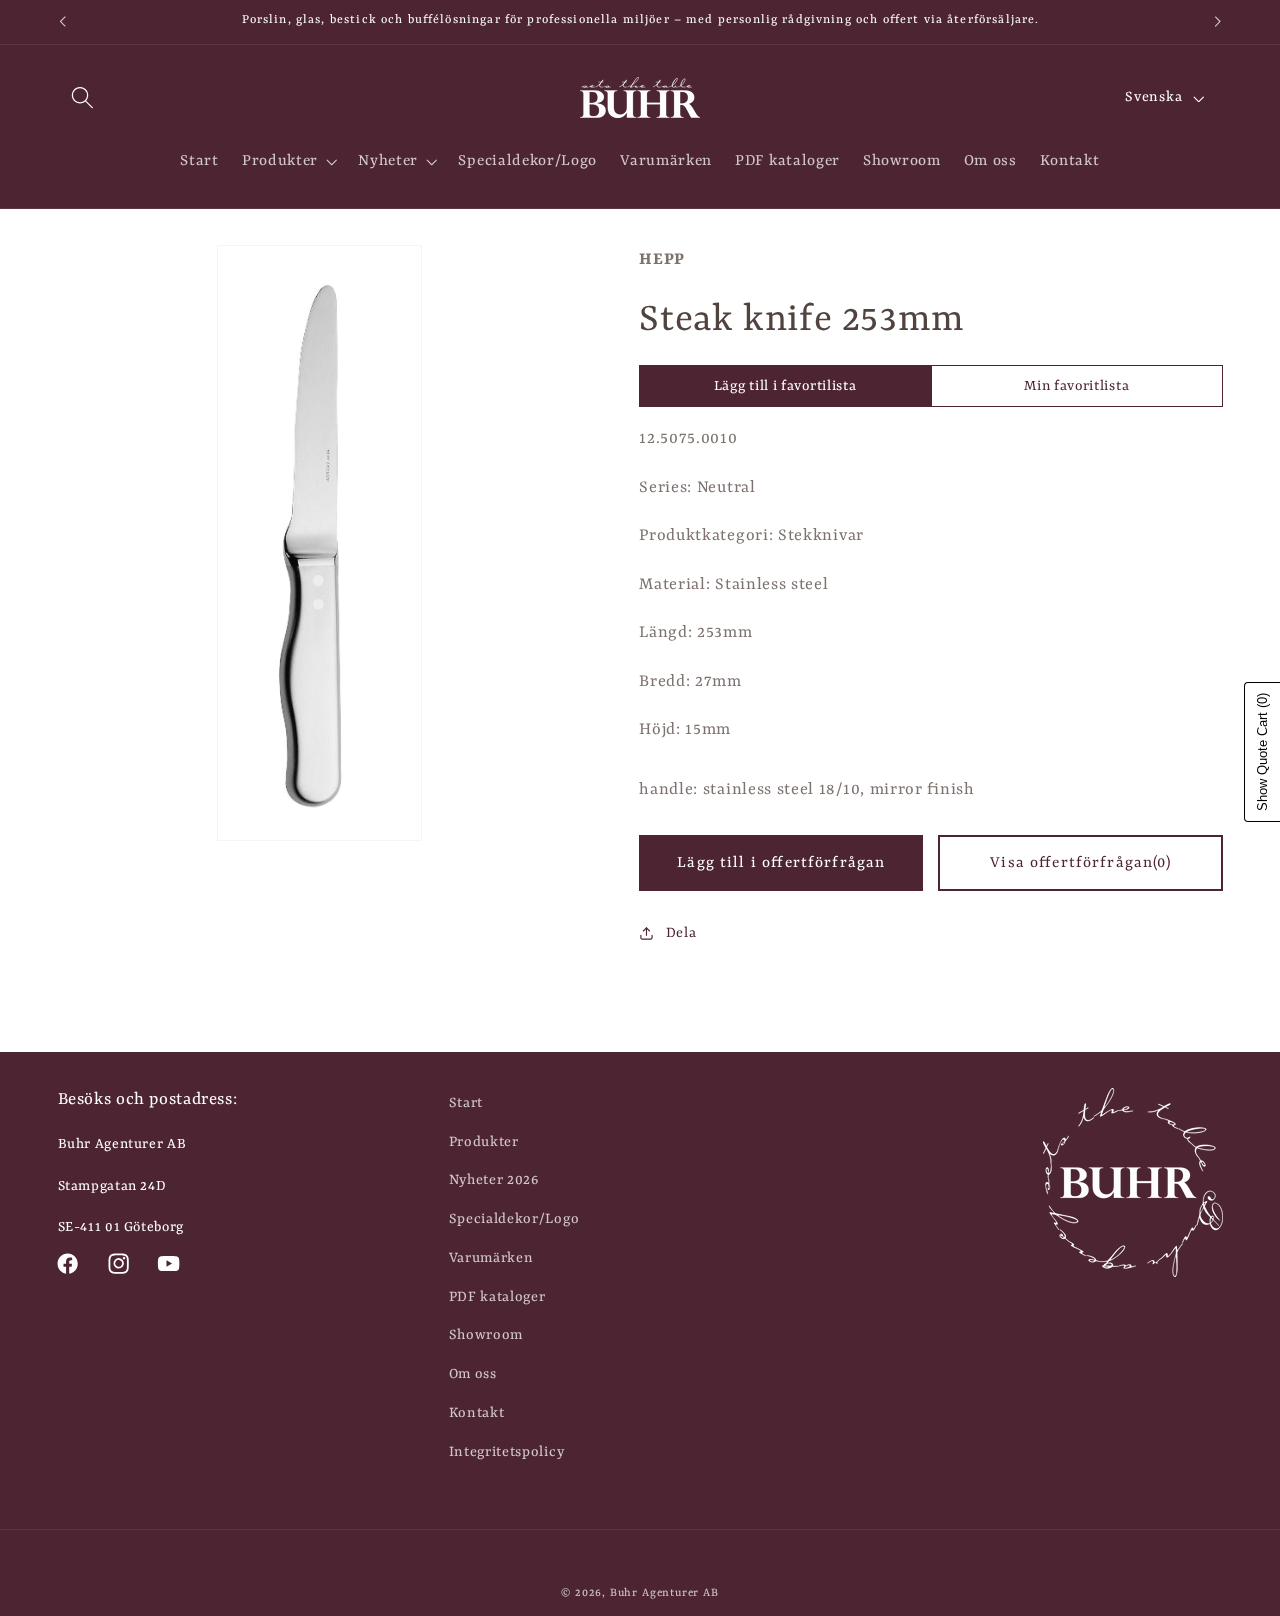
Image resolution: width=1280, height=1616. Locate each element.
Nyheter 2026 (494, 1180)
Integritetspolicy (507, 1452)
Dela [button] (681, 933)
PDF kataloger (497, 1297)
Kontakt (477, 1413)
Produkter (484, 1142)
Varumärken (491, 1258)
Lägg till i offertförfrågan (781, 863)
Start (466, 1103)
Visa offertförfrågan (1080, 863)
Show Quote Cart (1262, 752)
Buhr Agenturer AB (664, 1593)
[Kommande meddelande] (1218, 22)
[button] (83, 98)
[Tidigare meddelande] (62, 22)
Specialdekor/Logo (514, 1219)
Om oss (473, 1374)
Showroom (486, 1335)
